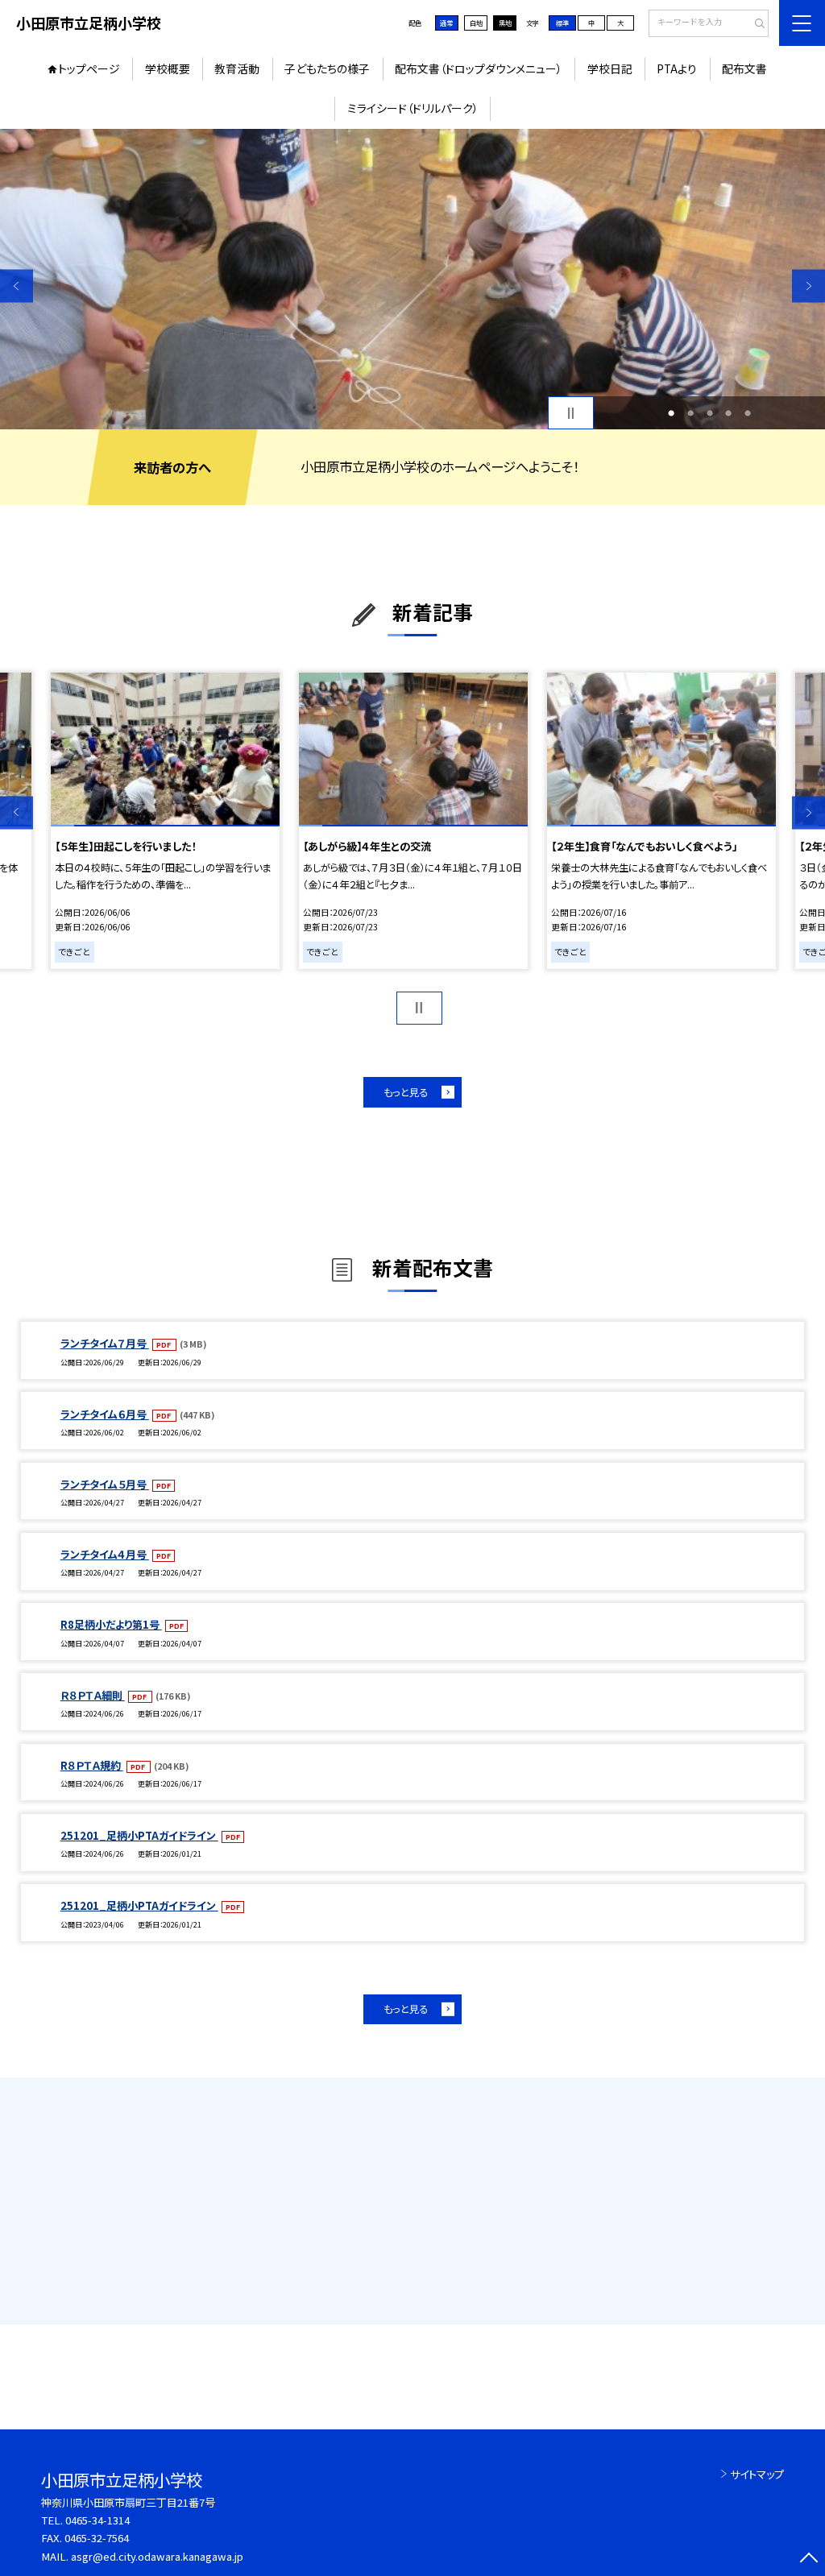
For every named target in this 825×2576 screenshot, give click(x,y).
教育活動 (237, 68)
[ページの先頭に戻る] (808, 2559)
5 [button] (748, 413)
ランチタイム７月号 (105, 1343)
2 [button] (690, 413)
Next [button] (808, 286)
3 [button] (710, 413)
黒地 (505, 23)
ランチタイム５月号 (105, 1484)
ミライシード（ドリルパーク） (413, 108)
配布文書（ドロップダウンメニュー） (479, 68)
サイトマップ (757, 2474)
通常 (446, 23)
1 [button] (671, 413)
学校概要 (168, 68)
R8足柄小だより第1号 (111, 1624)
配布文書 (744, 68)
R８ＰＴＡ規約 (92, 1765)
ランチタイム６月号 (105, 1414)
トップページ (89, 68)
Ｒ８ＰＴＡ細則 (93, 1695)
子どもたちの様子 (327, 68)
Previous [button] (17, 286)
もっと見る (406, 1092)
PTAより (677, 68)
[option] (412, 279)
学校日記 (610, 68)
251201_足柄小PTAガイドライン (139, 1835)
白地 (476, 23)
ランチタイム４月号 (105, 1554)
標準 (562, 23)
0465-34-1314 (97, 2520)
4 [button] (728, 413)
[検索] (755, 24)
